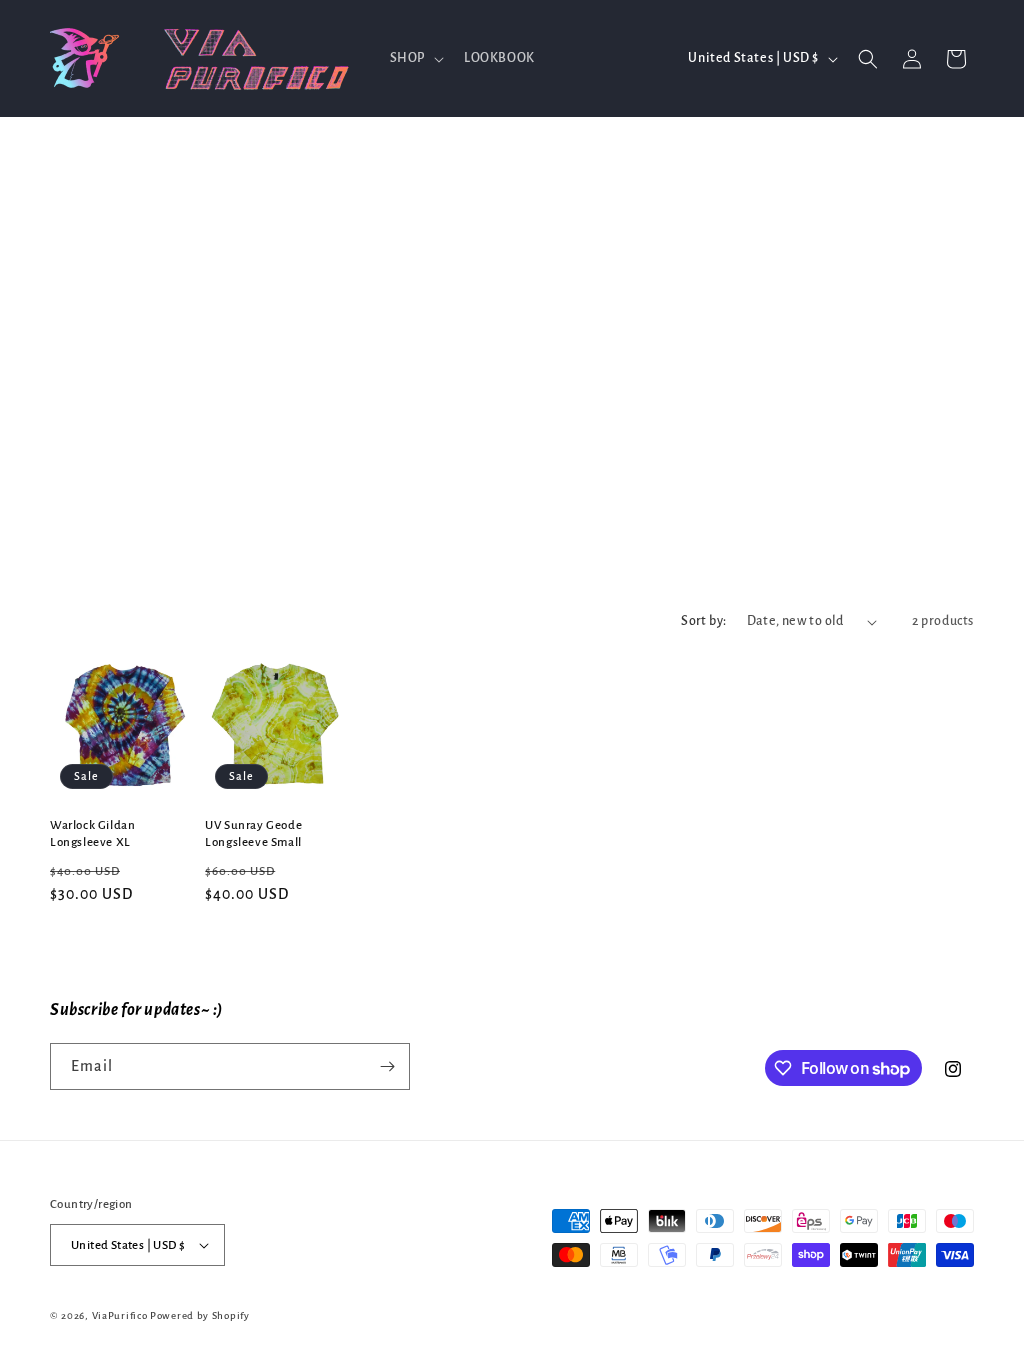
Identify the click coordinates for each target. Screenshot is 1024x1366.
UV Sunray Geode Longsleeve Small (253, 834)
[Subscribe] (387, 1066)
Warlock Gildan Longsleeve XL (92, 834)
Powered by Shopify (200, 1315)
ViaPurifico (120, 1315)
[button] (415, 58)
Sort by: (703, 621)
